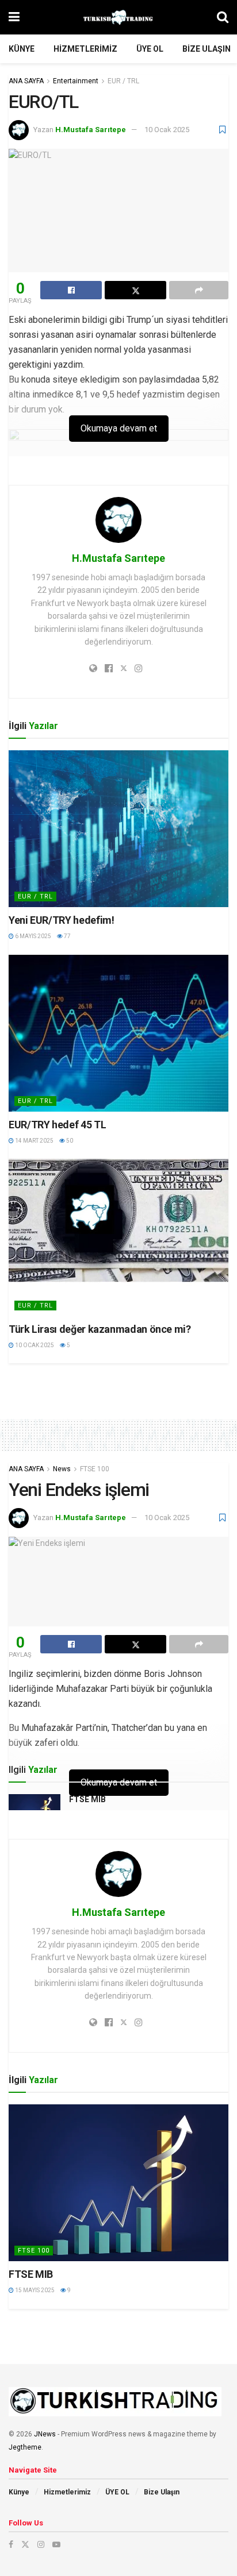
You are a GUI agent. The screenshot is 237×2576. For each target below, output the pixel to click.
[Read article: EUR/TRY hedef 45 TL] (118, 1033)
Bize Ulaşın (207, 49)
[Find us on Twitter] (25, 2544)
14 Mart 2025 (34, 1141)
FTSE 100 (95, 1469)
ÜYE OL (150, 49)
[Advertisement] (118, 1383)
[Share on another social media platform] (199, 290)
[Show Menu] (14, 17)
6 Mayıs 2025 (33, 936)
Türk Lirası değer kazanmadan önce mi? (100, 1329)
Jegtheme (25, 2447)
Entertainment (76, 81)
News (62, 1469)
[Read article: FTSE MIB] (118, 2183)
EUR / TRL (123, 81)
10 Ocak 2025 (167, 130)
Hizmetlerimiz (85, 49)
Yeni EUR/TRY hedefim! (61, 920)
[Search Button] (223, 17)
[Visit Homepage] (118, 17)
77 (67, 936)
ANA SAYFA (26, 81)
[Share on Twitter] (135, 290)
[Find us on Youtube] (56, 2544)
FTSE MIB (87, 1799)
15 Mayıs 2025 (34, 2290)
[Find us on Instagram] (41, 2544)
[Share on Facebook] (71, 290)
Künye (22, 49)
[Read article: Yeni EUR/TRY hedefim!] (118, 829)
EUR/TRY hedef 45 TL (57, 1125)
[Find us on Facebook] (11, 2544)
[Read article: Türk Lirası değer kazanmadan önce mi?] (118, 1237)
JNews (45, 2434)
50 (69, 1141)
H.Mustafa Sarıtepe (91, 130)
